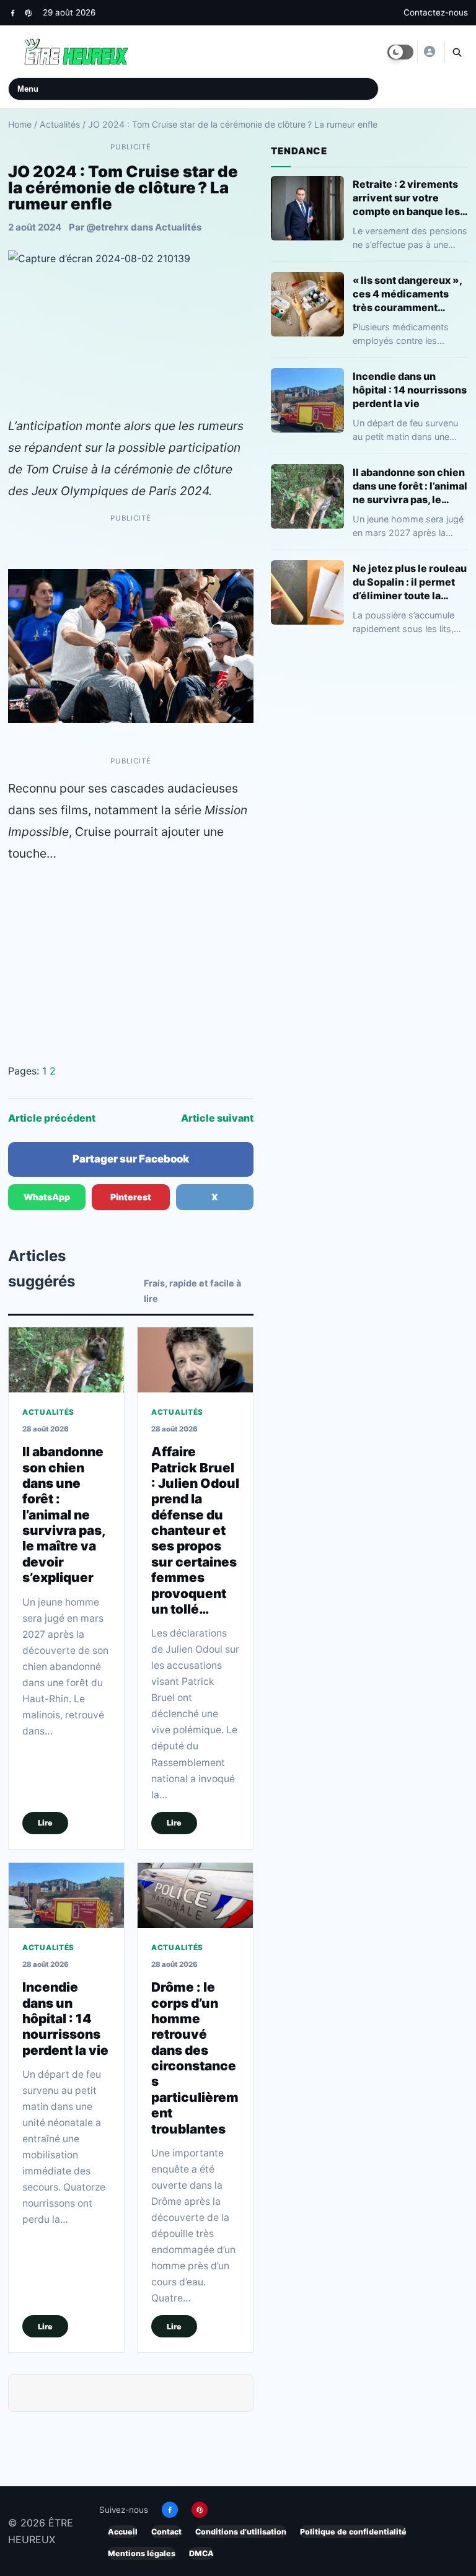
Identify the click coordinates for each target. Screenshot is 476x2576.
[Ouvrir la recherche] (456, 52)
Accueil (123, 2532)
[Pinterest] (28, 13)
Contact (166, 2532)
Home (20, 124)
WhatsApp (47, 1197)
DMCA (201, 2553)
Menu (28, 89)
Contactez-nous (436, 12)
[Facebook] (13, 13)
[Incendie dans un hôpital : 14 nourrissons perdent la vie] (66, 1895)
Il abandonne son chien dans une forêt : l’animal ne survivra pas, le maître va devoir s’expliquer (64, 1514)
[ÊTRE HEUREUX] (429, 51)
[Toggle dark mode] (400, 52)
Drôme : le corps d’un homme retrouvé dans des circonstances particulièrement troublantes (195, 2058)
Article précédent (52, 1118)
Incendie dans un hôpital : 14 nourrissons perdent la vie (65, 2018)
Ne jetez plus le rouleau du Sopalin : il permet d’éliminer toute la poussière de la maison (410, 582)
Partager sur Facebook (131, 1159)
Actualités (60, 124)
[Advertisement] (131, 964)
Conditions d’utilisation (241, 2532)
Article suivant (217, 1118)
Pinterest (131, 1197)
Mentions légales (142, 2553)
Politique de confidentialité (353, 2532)
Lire (45, 1823)
